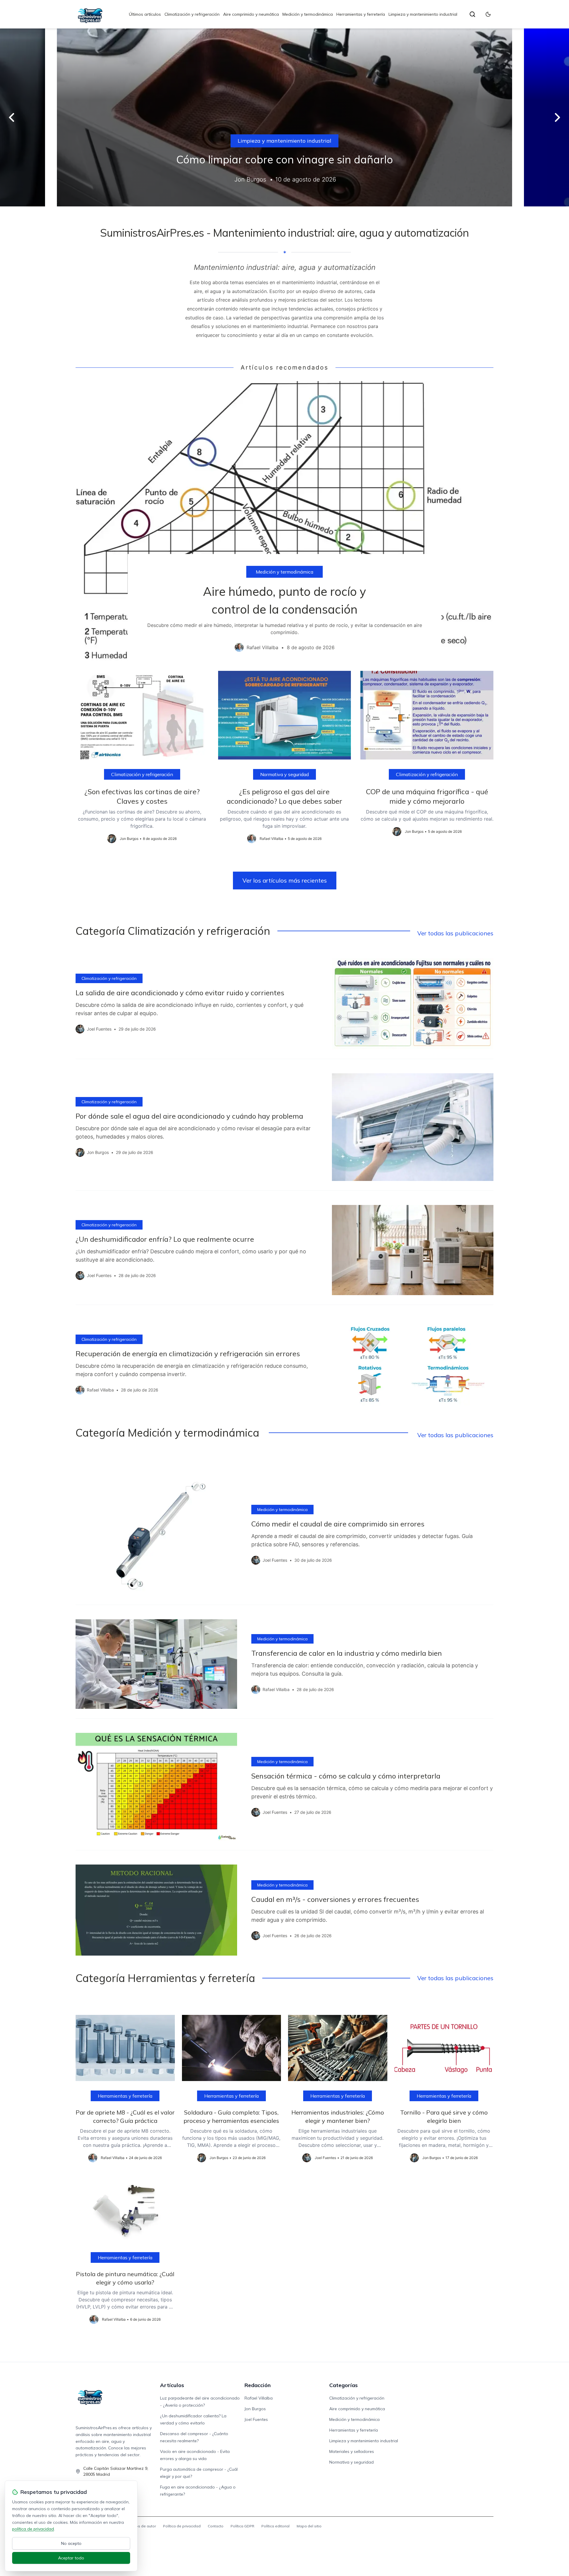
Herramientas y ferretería (361, 14)
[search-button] (472, 14)
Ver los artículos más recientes (285, 880)
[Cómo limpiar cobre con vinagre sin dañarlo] (284, 117)
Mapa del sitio (309, 2526)
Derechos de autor (140, 2526)
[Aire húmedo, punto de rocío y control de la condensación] (284, 521)
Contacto (216, 2526)
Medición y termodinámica (308, 14)
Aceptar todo (71, 2558)
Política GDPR (242, 2526)
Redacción (258, 2385)
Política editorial (275, 2526)
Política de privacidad (182, 2526)
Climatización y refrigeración (192, 14)
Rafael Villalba (259, 2398)
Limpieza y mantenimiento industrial (423, 14)
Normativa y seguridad (284, 774)
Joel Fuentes (256, 2419)
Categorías (343, 2385)
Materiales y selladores (352, 2451)
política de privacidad (33, 2529)
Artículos (172, 2385)
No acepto (71, 2543)
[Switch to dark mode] (488, 14)
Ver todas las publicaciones (455, 933)
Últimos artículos (145, 14)
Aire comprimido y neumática (251, 14)
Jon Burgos (255, 2409)
